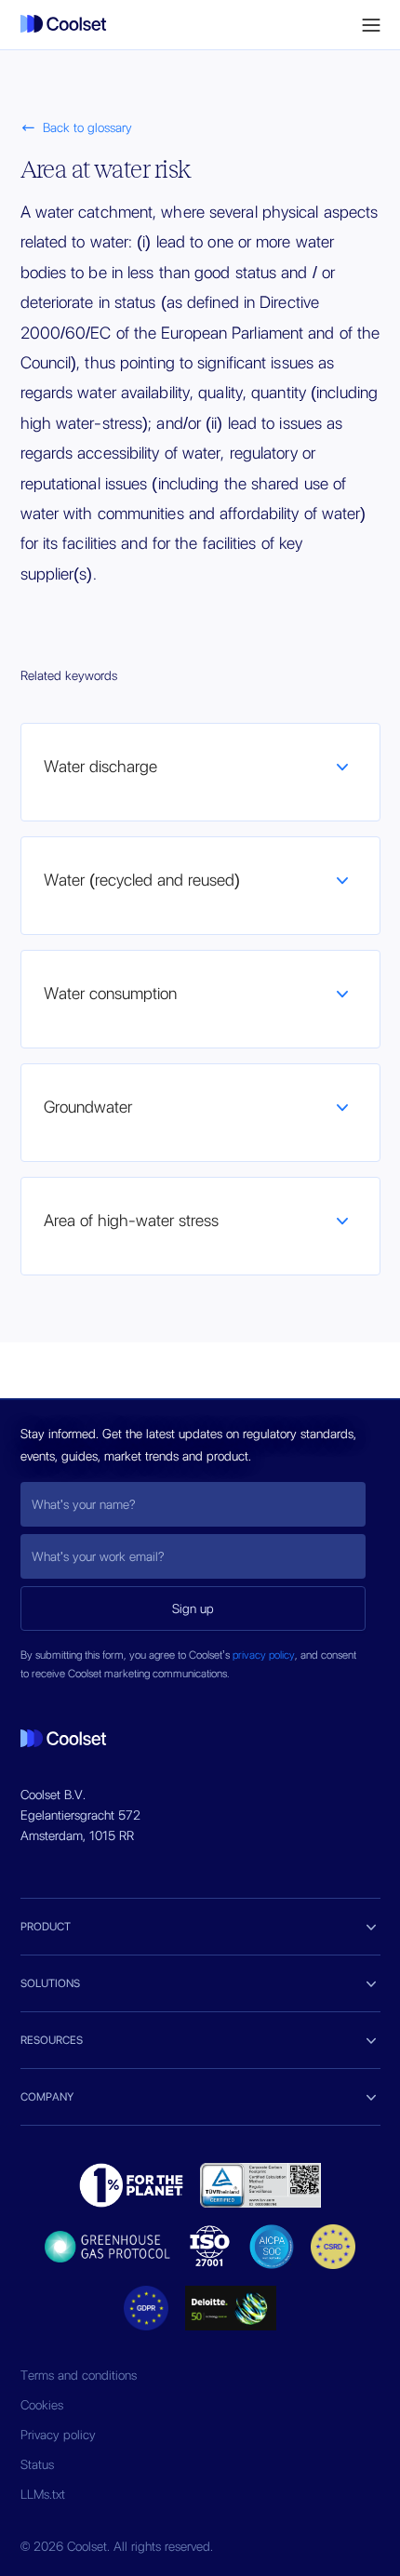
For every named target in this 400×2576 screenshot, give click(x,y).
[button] (371, 25)
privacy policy (264, 1655)
